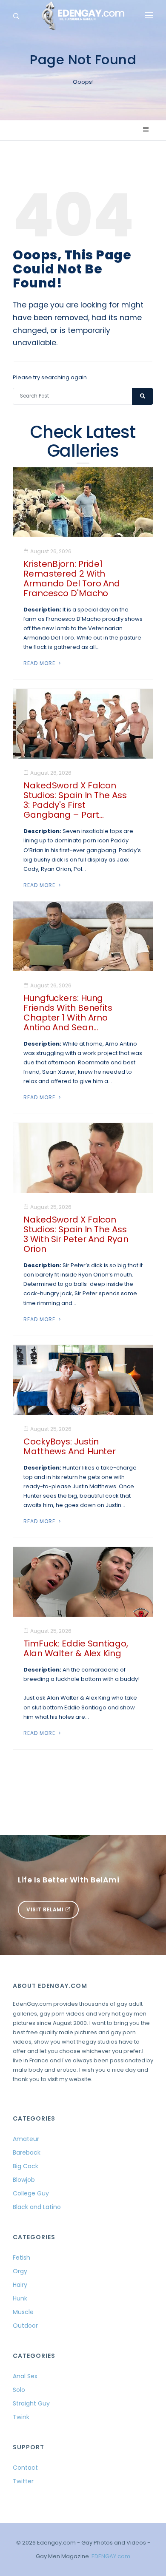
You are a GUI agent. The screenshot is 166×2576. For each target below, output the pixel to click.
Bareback (27, 2152)
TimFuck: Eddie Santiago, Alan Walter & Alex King (76, 1648)
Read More (40, 663)
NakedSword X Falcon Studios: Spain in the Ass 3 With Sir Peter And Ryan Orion (76, 1234)
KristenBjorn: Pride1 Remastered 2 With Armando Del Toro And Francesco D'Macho (72, 579)
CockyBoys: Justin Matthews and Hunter (70, 1446)
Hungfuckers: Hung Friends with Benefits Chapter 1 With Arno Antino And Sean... (68, 1013)
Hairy (20, 2285)
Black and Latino (37, 2207)
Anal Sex (25, 2376)
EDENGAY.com (111, 2556)
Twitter (23, 2481)
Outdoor (25, 2326)
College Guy (31, 2193)
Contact (25, 2468)
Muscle (23, 2312)
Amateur (26, 2139)
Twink (21, 2417)
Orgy (20, 2271)
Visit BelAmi (46, 1909)
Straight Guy (31, 2403)
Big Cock (26, 2166)
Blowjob (24, 2180)
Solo (19, 2390)
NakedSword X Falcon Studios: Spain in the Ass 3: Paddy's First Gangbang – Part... (75, 800)
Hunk (20, 2298)
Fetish (21, 2258)
